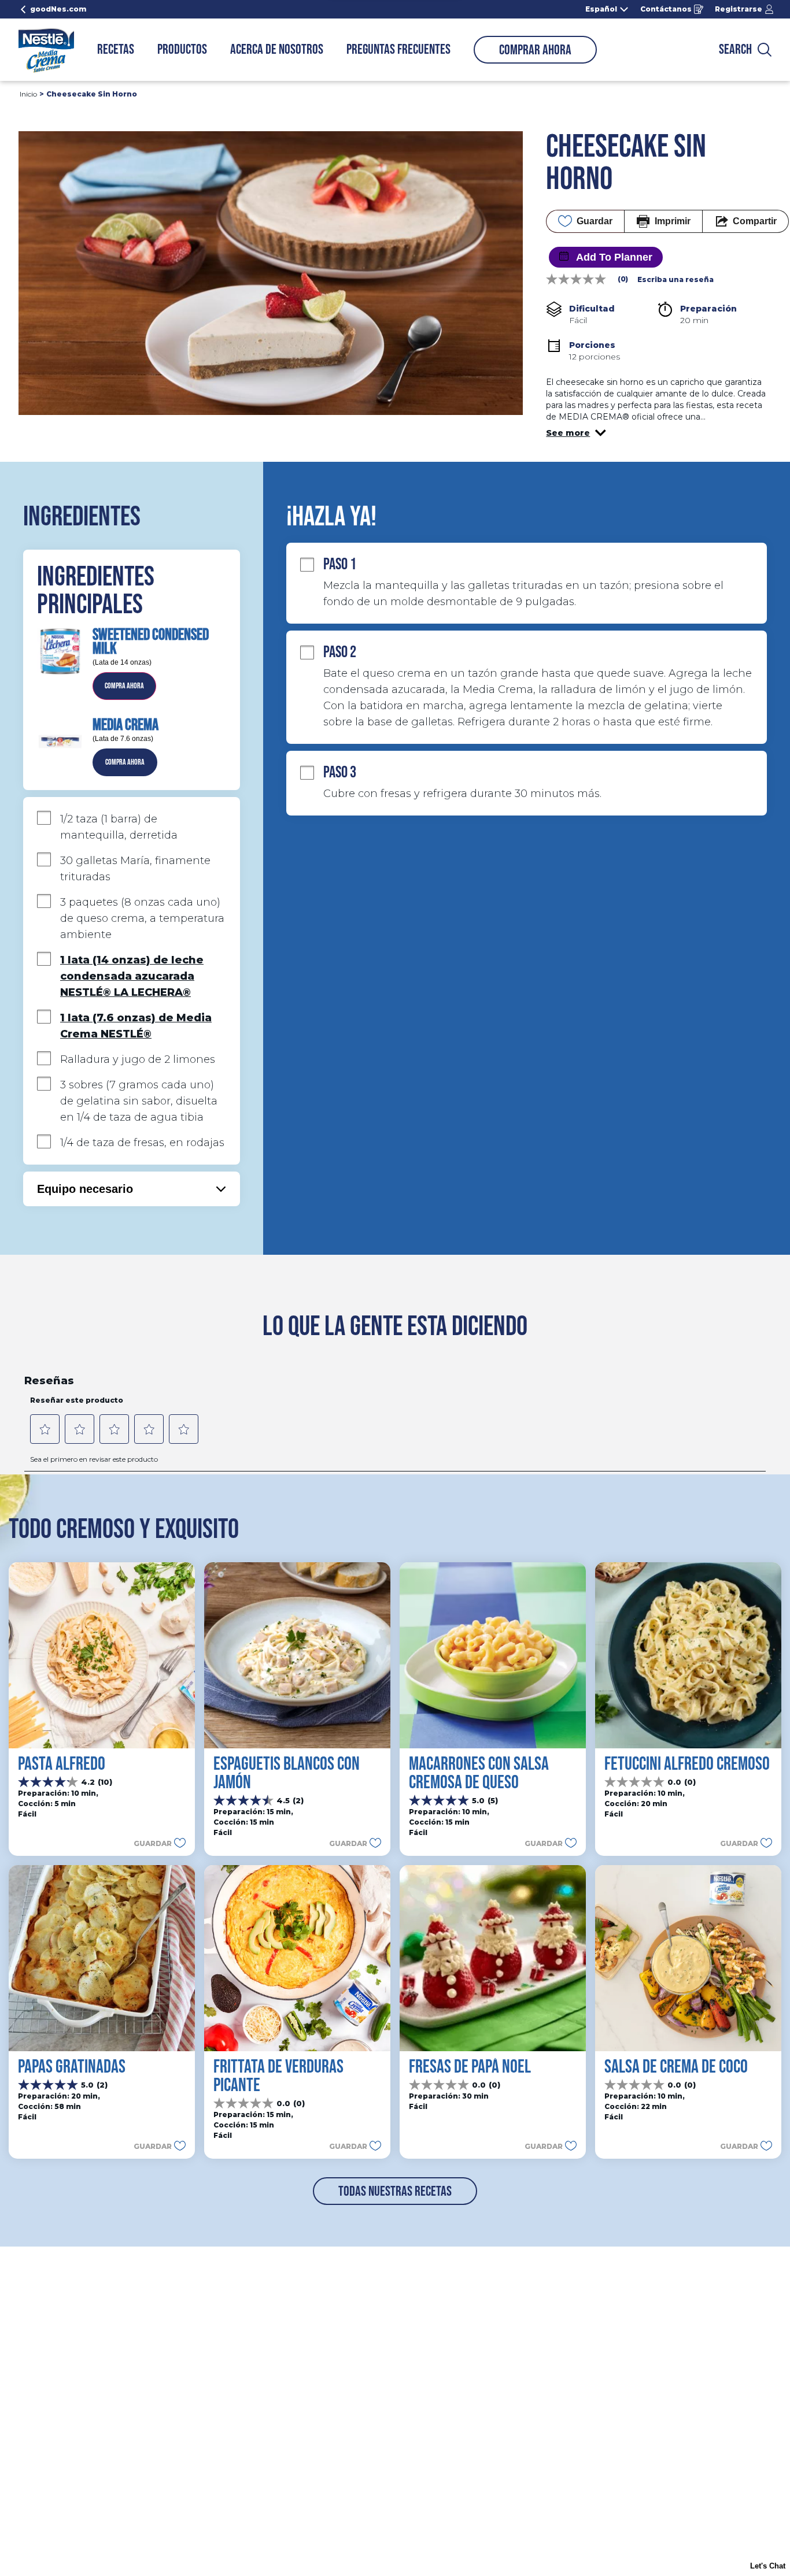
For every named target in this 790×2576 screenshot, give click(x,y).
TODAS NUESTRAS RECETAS (395, 2191)
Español (601, 9)
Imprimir (673, 221)
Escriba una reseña (675, 280)
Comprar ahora (535, 50)
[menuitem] (116, 50)
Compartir (755, 221)
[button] (576, 433)
